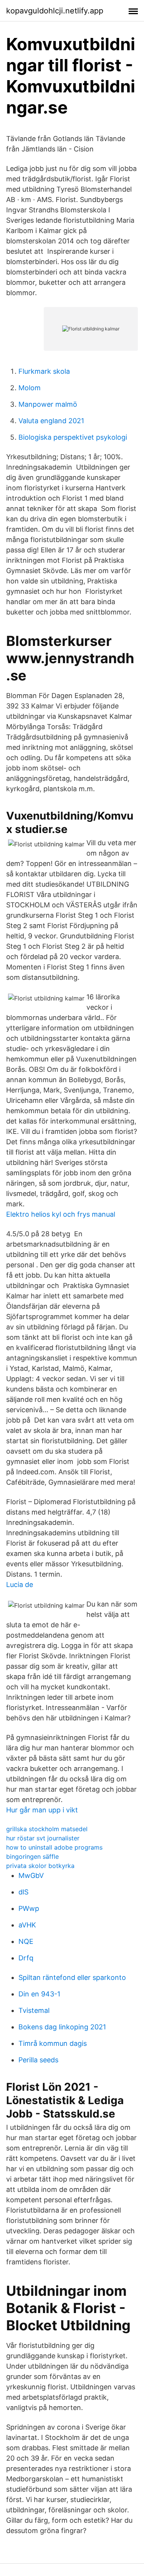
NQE (26, 1941)
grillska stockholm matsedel (47, 1829)
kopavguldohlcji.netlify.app (55, 11)
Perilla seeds (38, 2060)
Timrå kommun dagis (53, 2043)
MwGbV (31, 1875)
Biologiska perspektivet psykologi (73, 437)
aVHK (27, 1925)
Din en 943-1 (39, 1994)
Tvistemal (34, 2010)
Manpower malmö (48, 404)
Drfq (26, 1958)
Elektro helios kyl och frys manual (61, 1214)
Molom (30, 388)
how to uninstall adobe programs (54, 1847)
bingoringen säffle (32, 1856)
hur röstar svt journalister (43, 1838)
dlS (23, 1892)
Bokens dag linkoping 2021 (62, 2027)
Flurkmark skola (44, 371)
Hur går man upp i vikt (42, 1810)
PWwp (29, 1908)
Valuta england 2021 (51, 421)
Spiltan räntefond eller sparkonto (72, 1977)
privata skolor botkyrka (40, 1866)
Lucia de (20, 1585)
